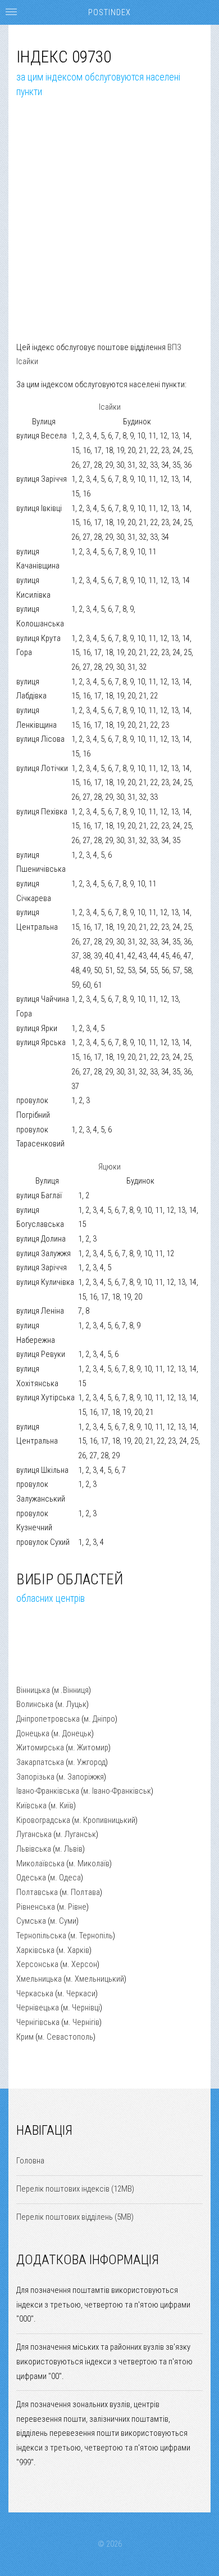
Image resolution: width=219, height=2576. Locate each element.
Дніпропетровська (48, 1719)
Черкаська (35, 1993)
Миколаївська (40, 1863)
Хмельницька (39, 1979)
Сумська (31, 1921)
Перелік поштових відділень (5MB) (75, 2217)
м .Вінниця (71, 1690)
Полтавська (37, 1892)
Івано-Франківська (48, 1791)
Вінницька (33, 1690)
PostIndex (109, 12)
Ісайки (110, 407)
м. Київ (62, 1806)
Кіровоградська (43, 1820)
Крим (25, 2037)
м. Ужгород (87, 1762)
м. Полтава (81, 1892)
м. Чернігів (81, 2022)
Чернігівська (38, 2022)
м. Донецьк (72, 1733)
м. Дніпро (99, 1719)
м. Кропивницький (105, 1820)
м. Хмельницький (95, 1979)
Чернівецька (38, 2008)
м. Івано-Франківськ (117, 1791)
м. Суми (63, 1921)
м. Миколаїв (89, 1863)
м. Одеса (65, 1878)
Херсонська (37, 1964)
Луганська (34, 1834)
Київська (31, 1806)
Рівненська (36, 1907)
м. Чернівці (81, 2008)
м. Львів (69, 1849)
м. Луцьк (72, 1704)
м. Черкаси (76, 1993)
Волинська (35, 1704)
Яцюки (109, 1167)
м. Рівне (73, 1907)
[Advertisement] (109, 231)
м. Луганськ (76, 1834)
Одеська (31, 1878)
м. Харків (74, 1950)
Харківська (35, 1950)
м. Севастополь (65, 2037)
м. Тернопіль (92, 1936)
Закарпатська (40, 1762)
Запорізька (35, 1777)
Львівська (34, 1849)
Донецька (33, 1733)
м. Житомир (88, 1748)
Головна (30, 2161)
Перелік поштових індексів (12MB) (75, 2189)
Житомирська (40, 1748)
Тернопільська (41, 1936)
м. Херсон (80, 1964)
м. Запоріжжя (81, 1777)
